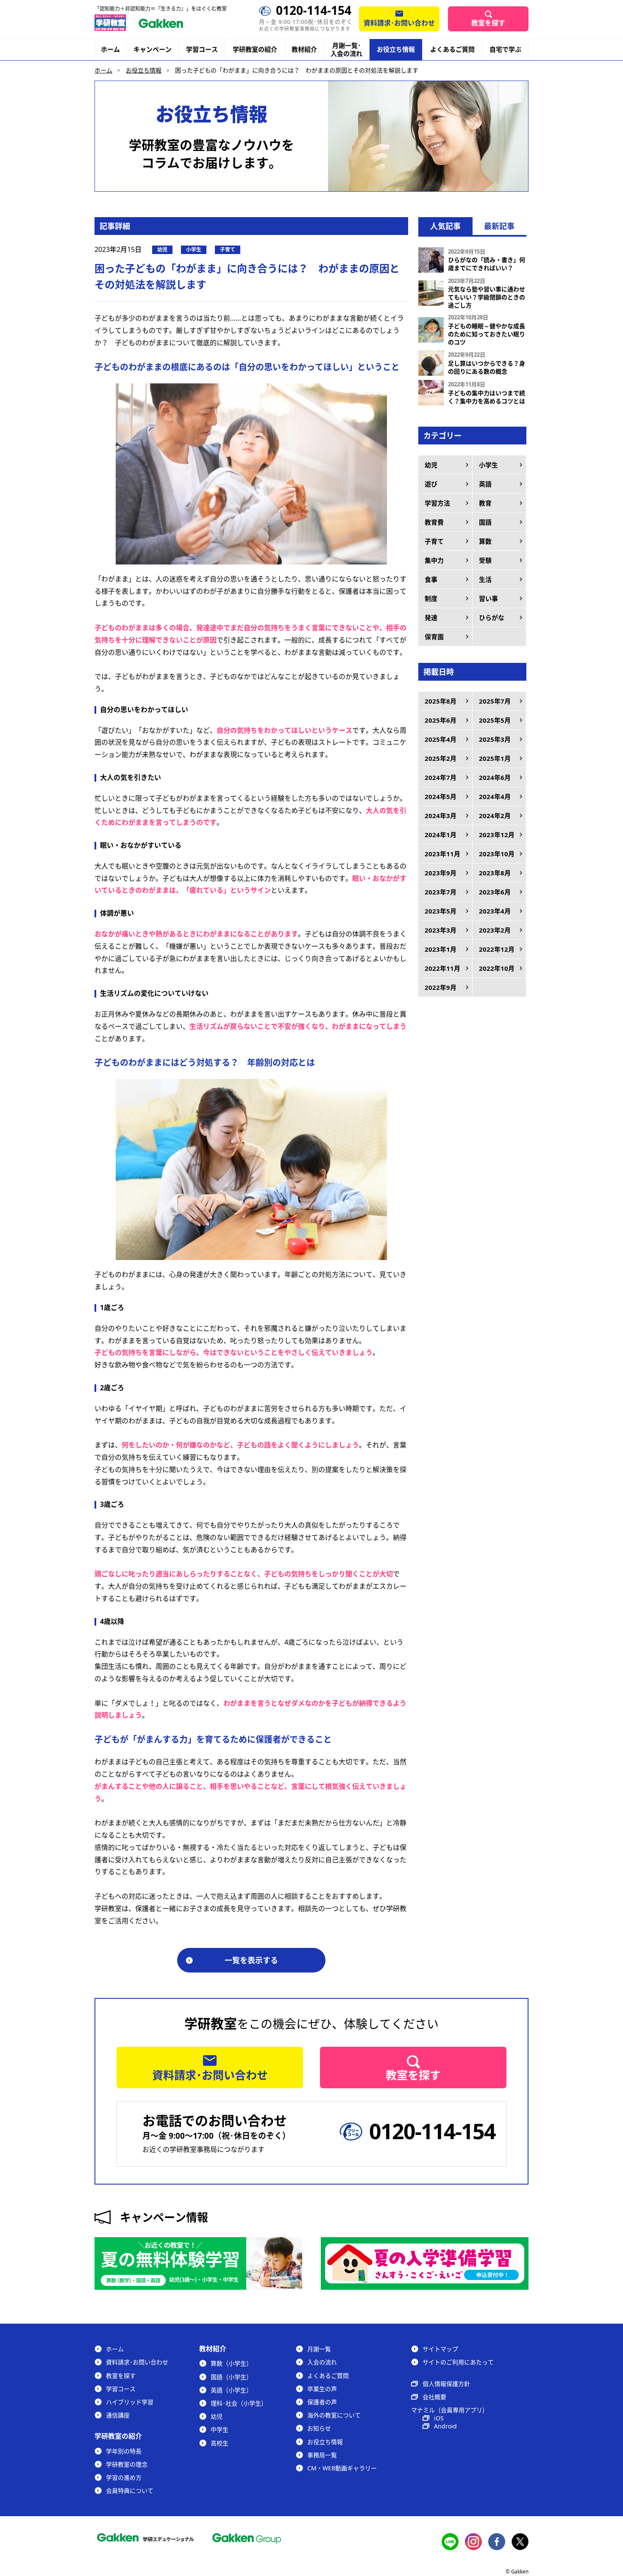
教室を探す (488, 23)
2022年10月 (497, 968)
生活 (485, 579)
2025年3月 (495, 739)
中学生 (220, 2429)
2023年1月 (441, 949)
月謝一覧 (319, 2349)
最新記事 (499, 226)
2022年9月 (441, 987)
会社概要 (434, 2397)
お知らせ (319, 2428)
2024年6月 (495, 777)
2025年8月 (441, 701)
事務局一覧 (322, 2455)
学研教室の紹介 (255, 49)
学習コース (202, 49)
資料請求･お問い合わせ (399, 23)
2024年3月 (441, 816)
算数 (485, 541)
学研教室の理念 (127, 2464)
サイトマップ (440, 2349)
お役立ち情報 (396, 49)
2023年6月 (495, 892)
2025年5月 (495, 720)
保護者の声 (322, 2402)
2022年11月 (442, 968)
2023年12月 (497, 835)
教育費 (434, 522)
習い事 (488, 598)
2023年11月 (442, 854)
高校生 (220, 2443)
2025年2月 (441, 758)
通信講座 (118, 2415)
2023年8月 (495, 873)
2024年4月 (495, 796)
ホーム (110, 49)
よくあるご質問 (452, 49)
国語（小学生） (231, 2377)
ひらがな (492, 617)
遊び (431, 484)
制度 (431, 598)
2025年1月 (495, 758)
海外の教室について (334, 2415)
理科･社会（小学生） (239, 2403)
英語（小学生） (231, 2390)
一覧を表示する (251, 1960)
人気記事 (445, 226)
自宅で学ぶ (505, 49)
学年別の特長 (124, 2451)
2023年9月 (441, 873)
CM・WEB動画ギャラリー (342, 2468)
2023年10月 (497, 854)
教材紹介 (304, 49)
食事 (431, 579)
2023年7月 (441, 892)
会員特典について (130, 2491)
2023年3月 (441, 930)
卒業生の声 (322, 2389)
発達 (431, 617)
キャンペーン (153, 49)
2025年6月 (441, 720)
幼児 (431, 465)
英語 (485, 484)
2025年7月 (495, 701)
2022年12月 (497, 949)
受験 (485, 560)
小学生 (488, 465)
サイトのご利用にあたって (458, 2362)
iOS (439, 2418)
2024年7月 (441, 777)
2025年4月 (441, 739)
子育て (434, 541)
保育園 (434, 637)
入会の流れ (322, 2362)
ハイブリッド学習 (130, 2402)
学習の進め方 (124, 2477)
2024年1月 (441, 835)
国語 (485, 522)
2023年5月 (441, 911)
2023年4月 (495, 911)
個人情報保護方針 (446, 2384)
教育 (485, 503)
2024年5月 (441, 796)
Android (445, 2426)
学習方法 (437, 503)
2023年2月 (495, 930)
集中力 (434, 560)
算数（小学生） (231, 2363)
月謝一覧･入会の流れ (346, 50)
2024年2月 (495, 816)
